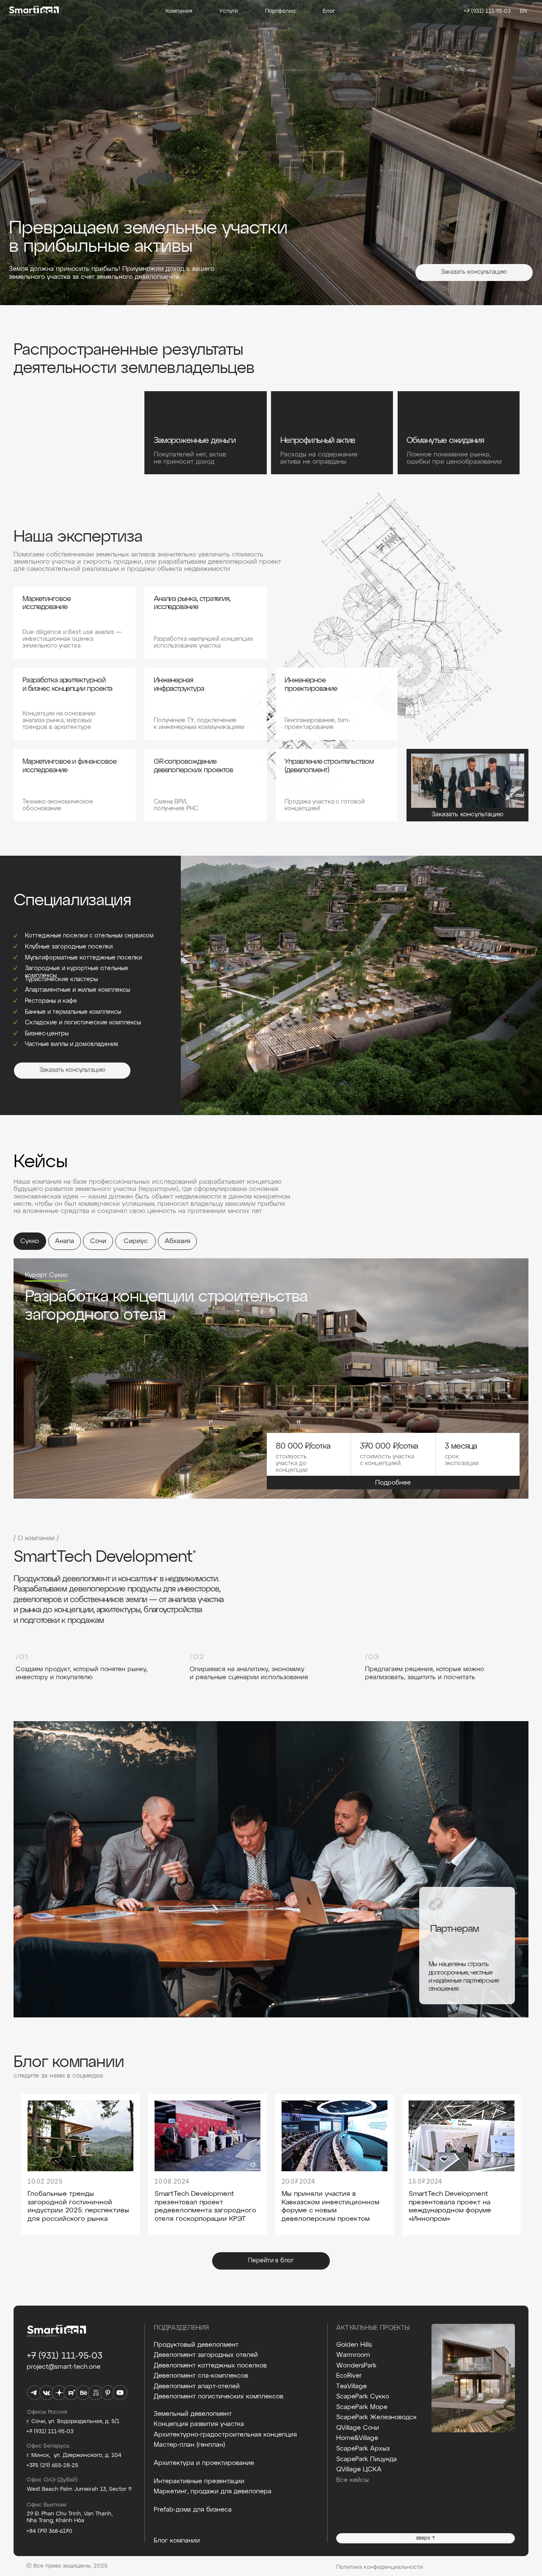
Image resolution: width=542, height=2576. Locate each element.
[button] (474, 273)
